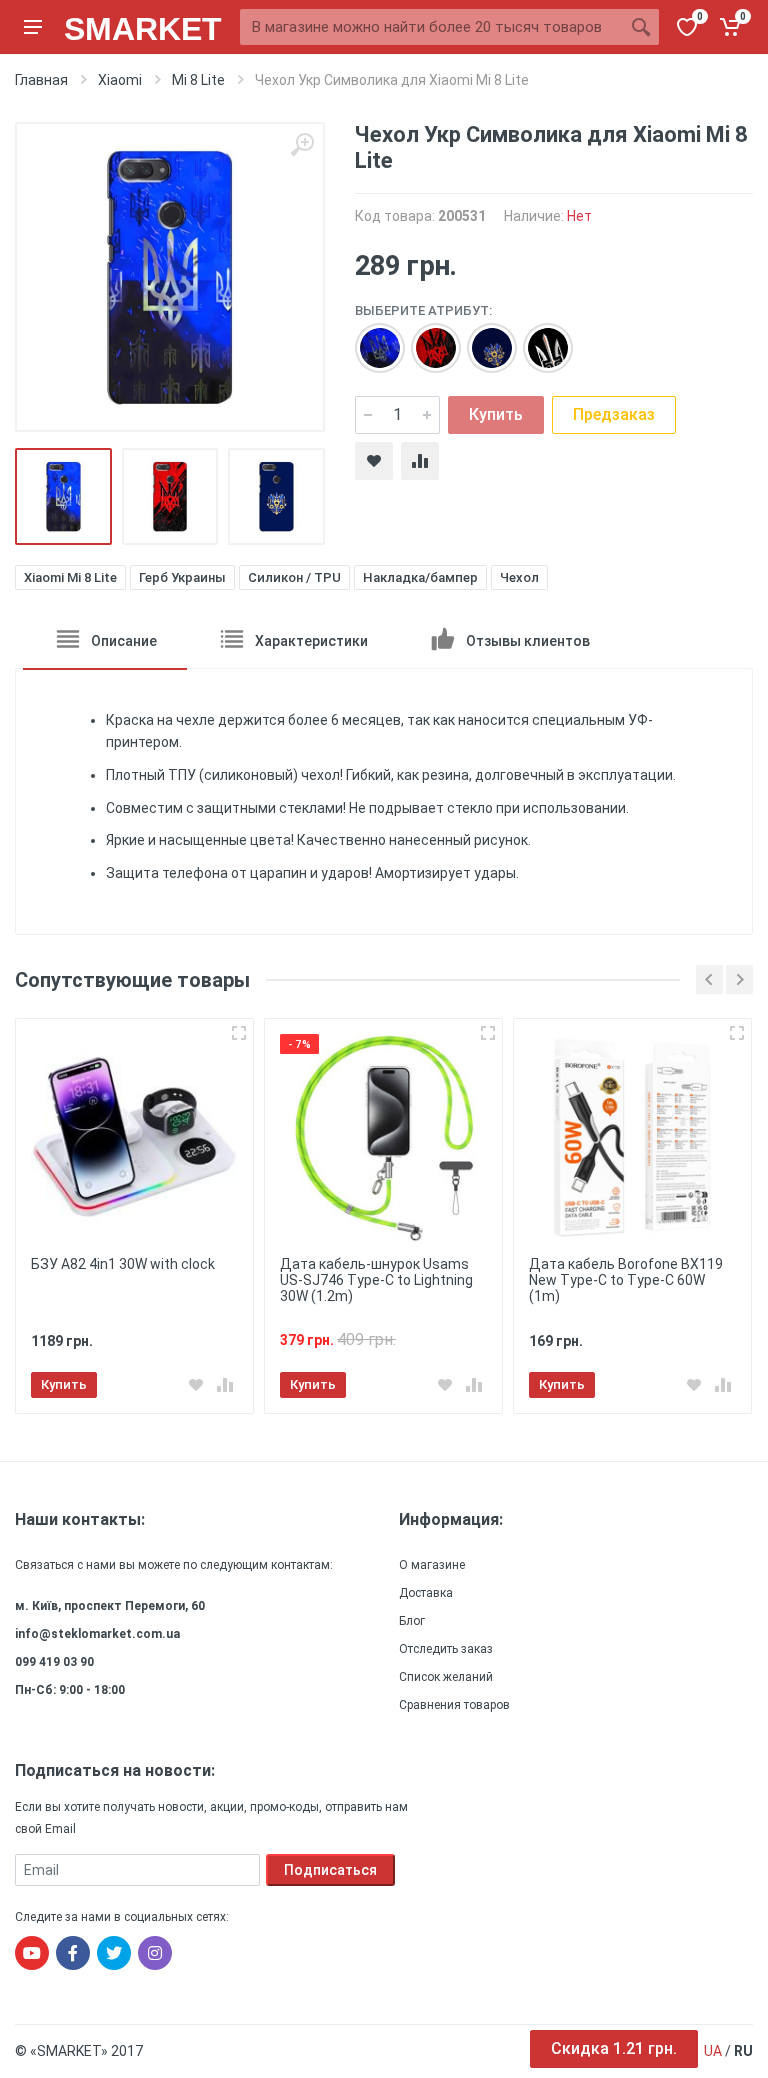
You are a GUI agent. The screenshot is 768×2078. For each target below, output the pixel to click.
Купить (496, 414)
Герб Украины (182, 577)
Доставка (426, 1593)
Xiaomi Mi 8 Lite (70, 577)
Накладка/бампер (420, 577)
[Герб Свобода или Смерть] (538, 338)
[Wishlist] (374, 461)
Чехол (519, 577)
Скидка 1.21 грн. (614, 2048)
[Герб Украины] (426, 338)
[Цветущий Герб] (482, 338)
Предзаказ (614, 414)
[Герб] (370, 338)
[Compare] (420, 461)
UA (713, 2051)
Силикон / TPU (294, 577)
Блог (412, 1621)
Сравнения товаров (454, 1705)
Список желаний (446, 1677)
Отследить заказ (446, 1649)
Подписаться (330, 1870)
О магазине (432, 1565)
